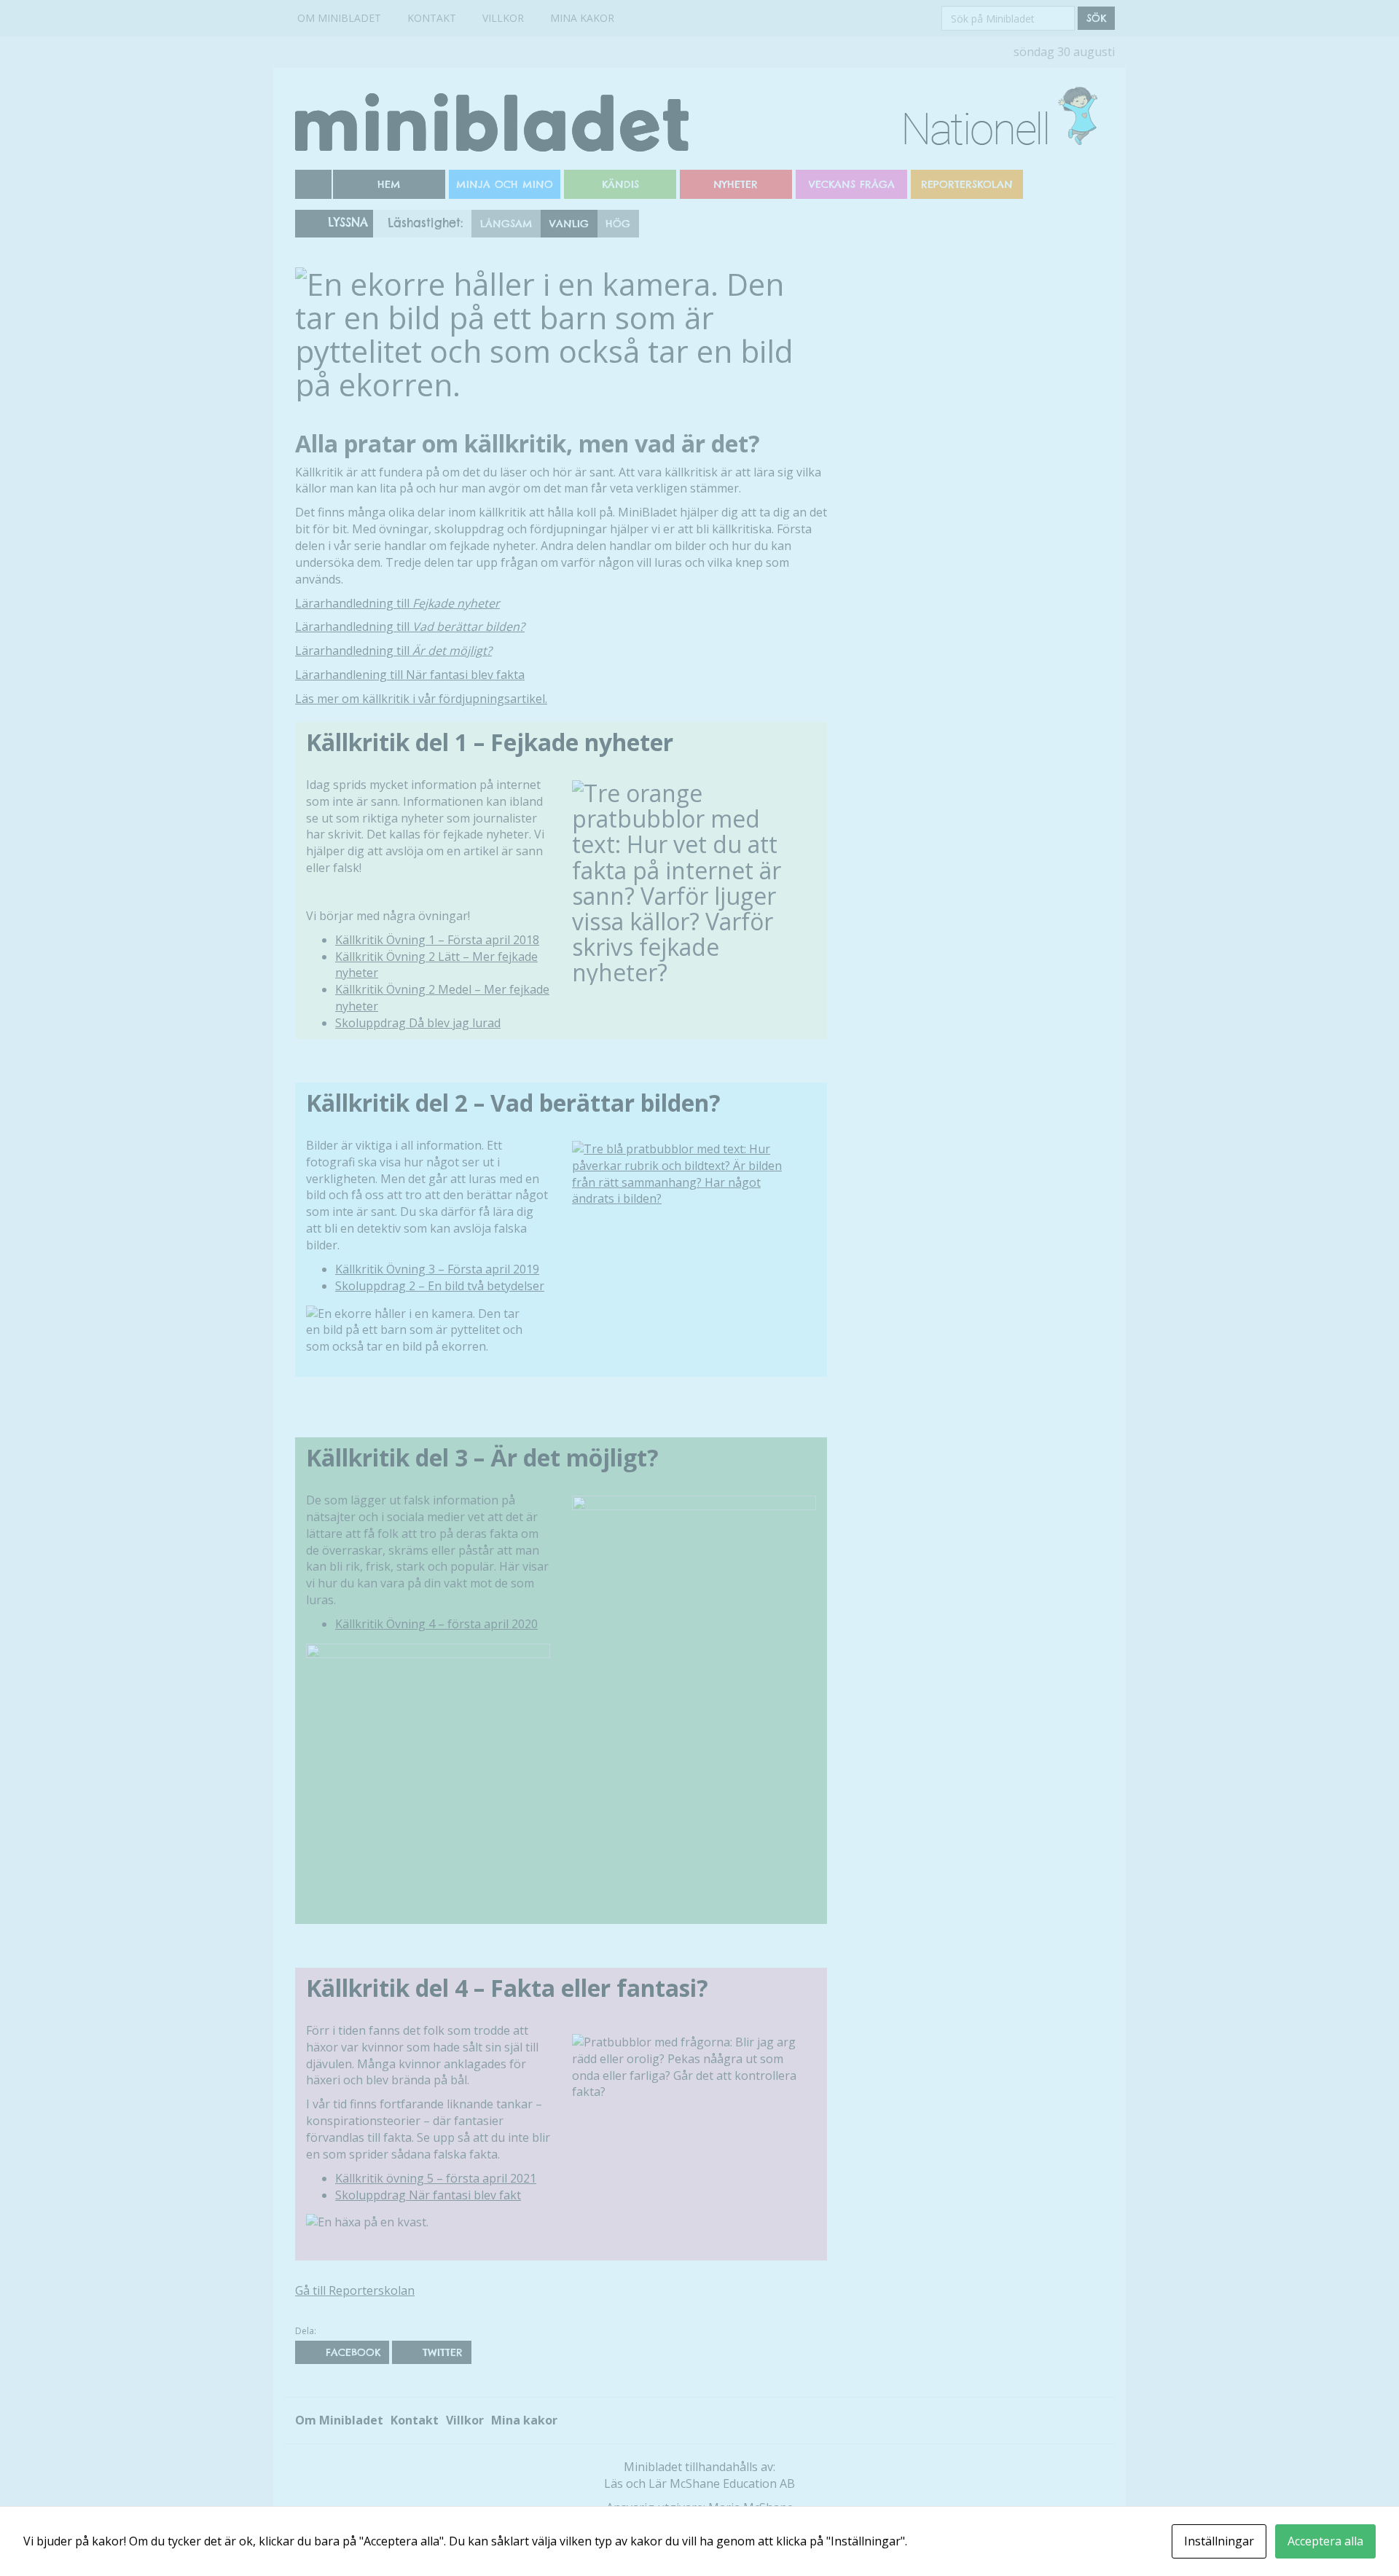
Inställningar (1219, 2541)
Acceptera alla (1325, 2541)
